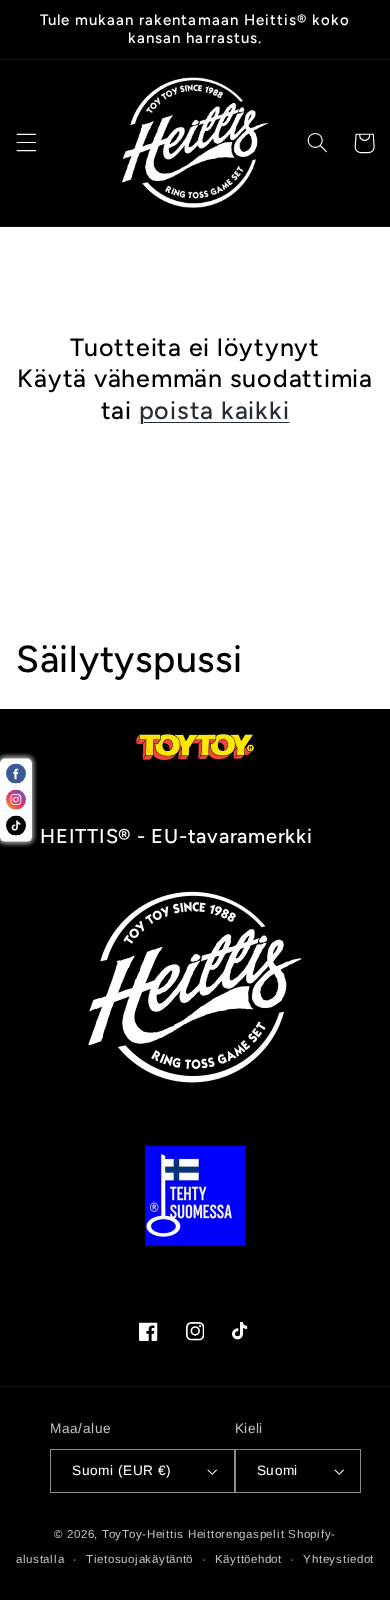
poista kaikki (214, 410)
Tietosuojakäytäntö (139, 1559)
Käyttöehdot (248, 1559)
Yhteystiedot (338, 1559)
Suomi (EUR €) (121, 1470)
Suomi (277, 1470)
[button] (26, 143)
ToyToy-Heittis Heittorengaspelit (193, 1534)
